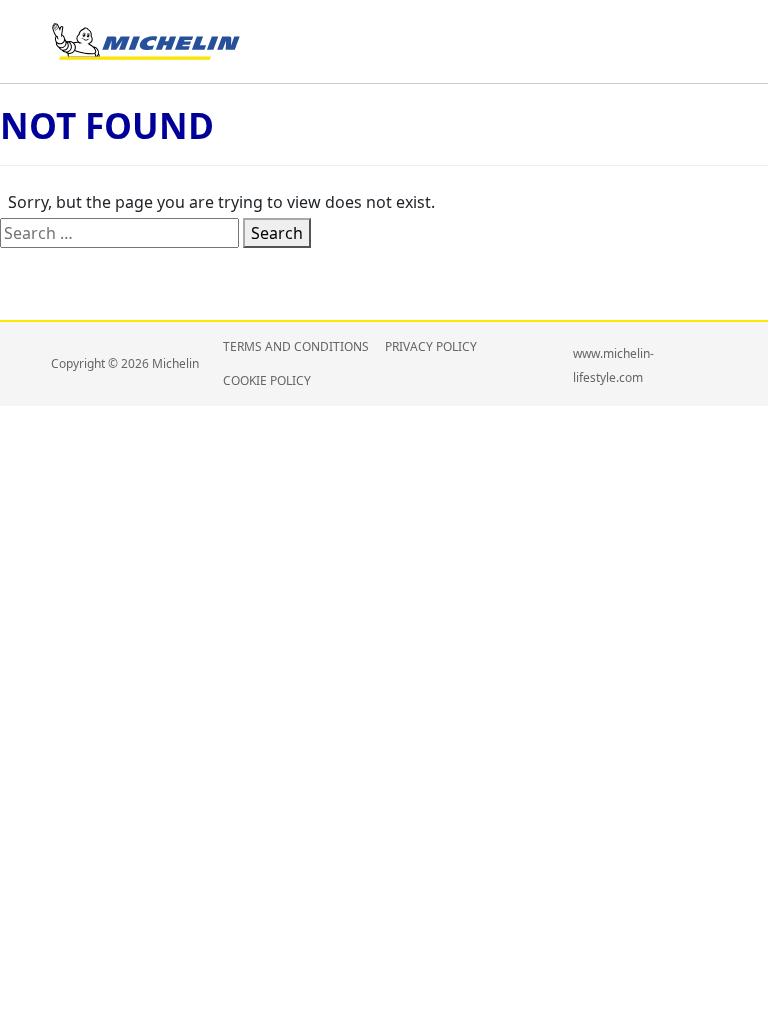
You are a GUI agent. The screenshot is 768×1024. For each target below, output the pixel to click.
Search (277, 233)
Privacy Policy (431, 346)
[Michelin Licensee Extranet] (146, 40)
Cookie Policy (267, 380)
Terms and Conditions (296, 346)
